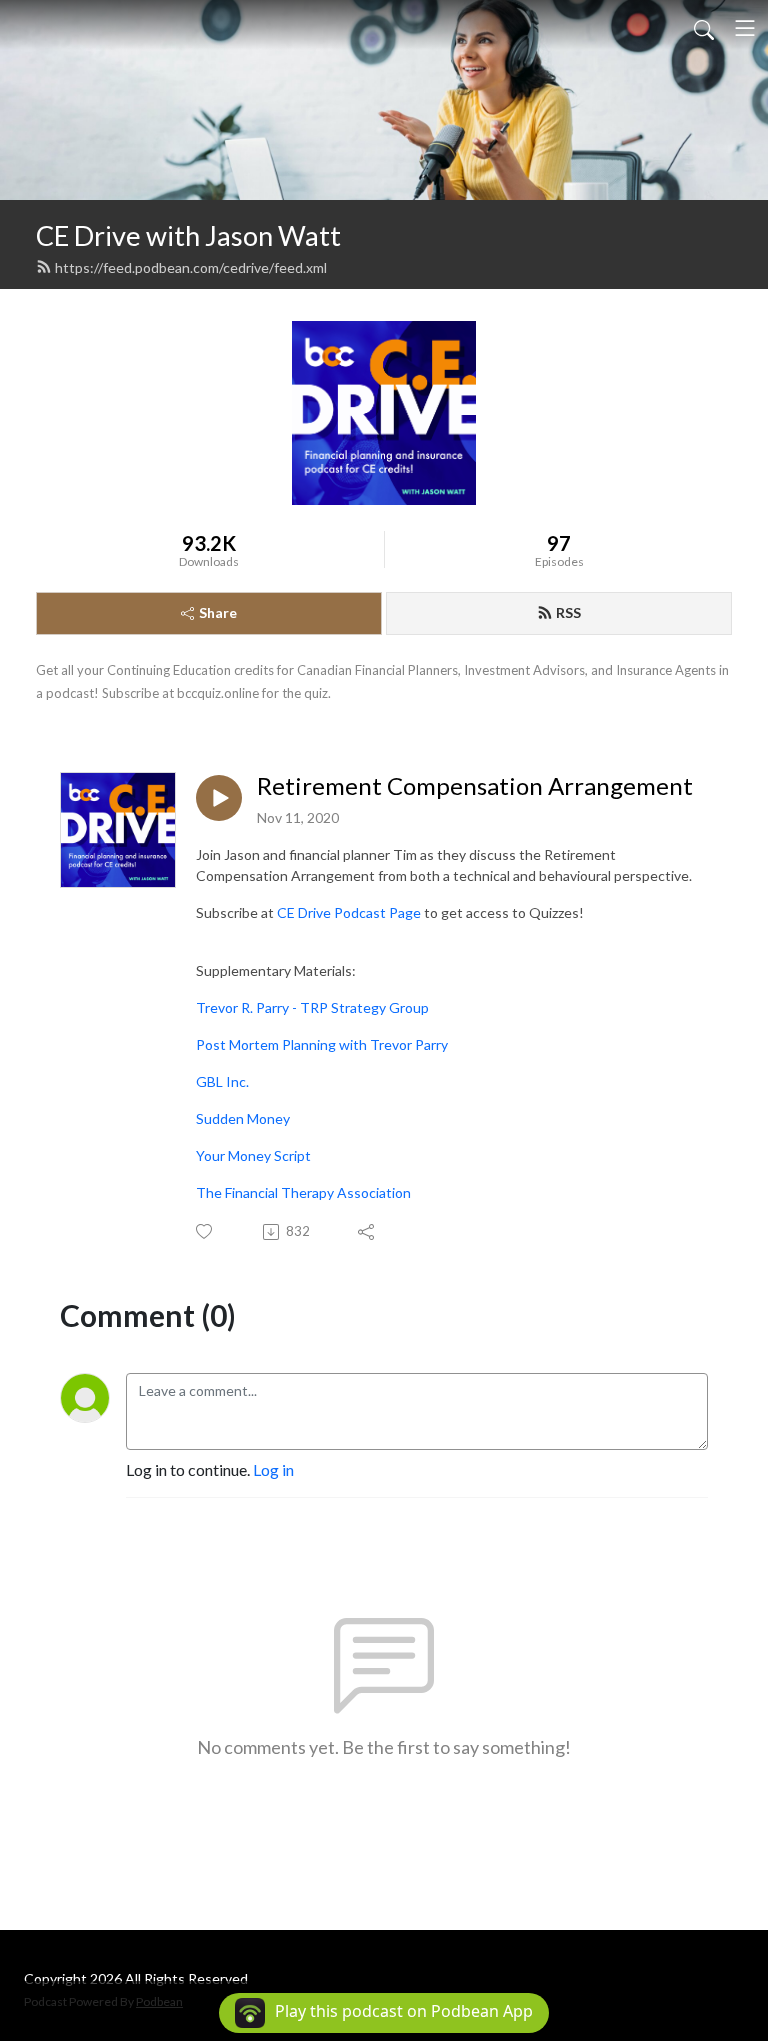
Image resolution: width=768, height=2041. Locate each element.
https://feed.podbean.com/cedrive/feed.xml (191, 267)
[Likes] (205, 1231)
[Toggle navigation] (745, 28)
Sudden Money (243, 1118)
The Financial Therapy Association (303, 1192)
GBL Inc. (222, 1081)
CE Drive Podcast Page (349, 912)
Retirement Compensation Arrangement (475, 786)
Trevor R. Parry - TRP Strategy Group (312, 1007)
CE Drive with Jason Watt (188, 235)
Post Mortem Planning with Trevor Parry (322, 1044)
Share (218, 612)
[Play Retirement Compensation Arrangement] (219, 798)
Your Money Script (253, 1155)
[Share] (367, 1232)
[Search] (704, 28)
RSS (568, 612)
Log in (273, 1469)
